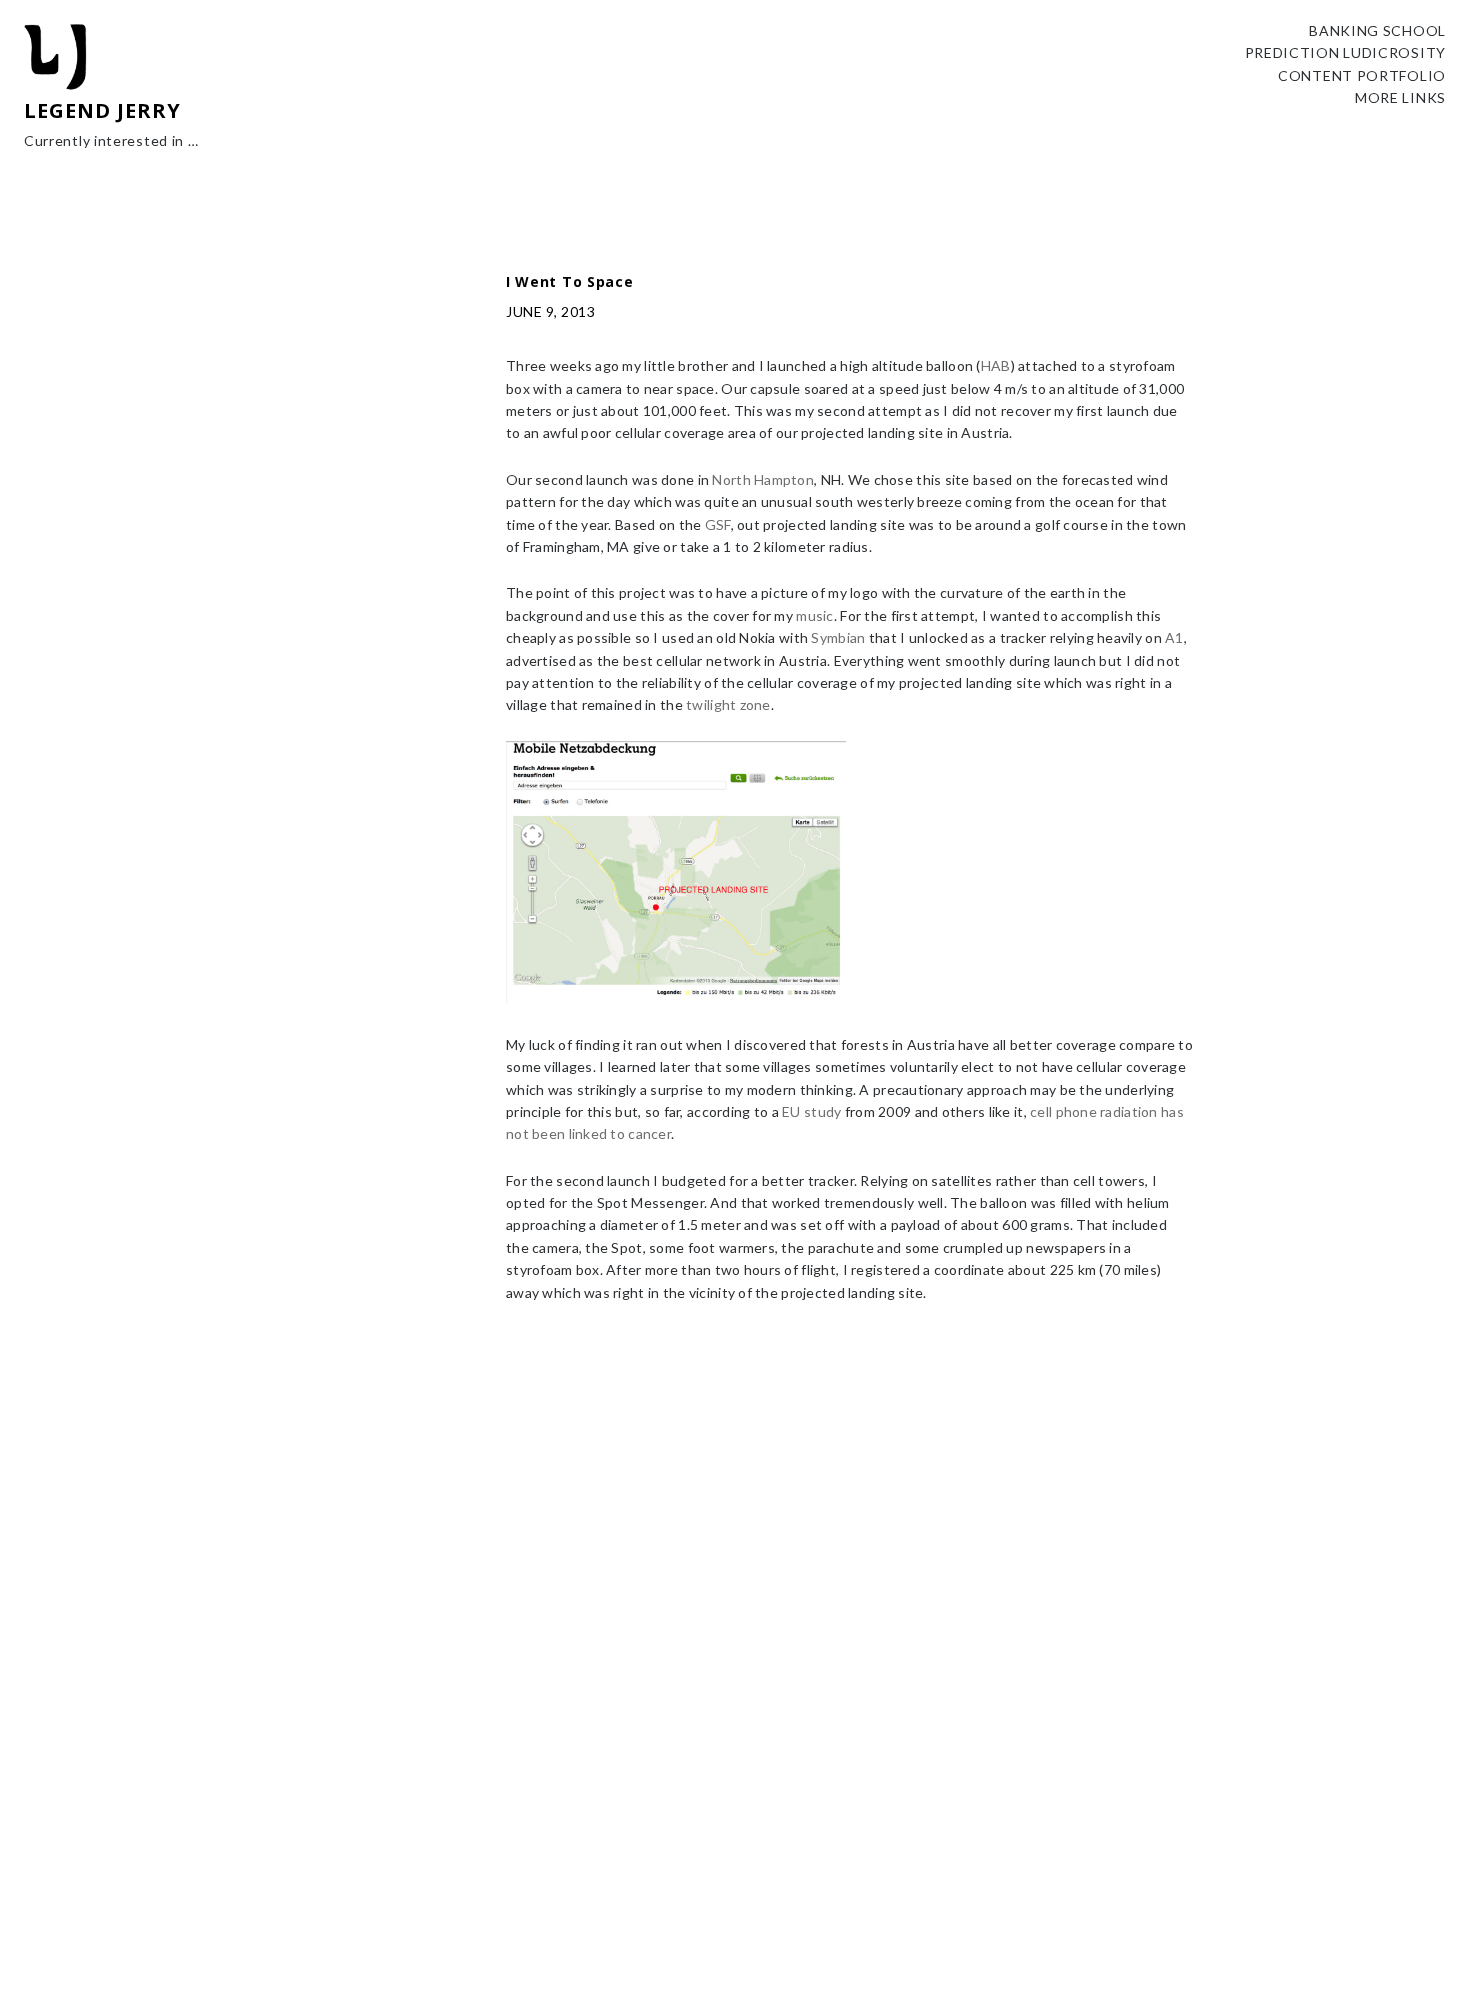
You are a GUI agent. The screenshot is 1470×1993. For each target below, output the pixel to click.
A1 (1174, 637)
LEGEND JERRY (102, 110)
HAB (996, 365)
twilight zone (728, 704)
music (814, 615)
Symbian (838, 637)
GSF (718, 524)
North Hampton (763, 479)
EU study (811, 1111)
